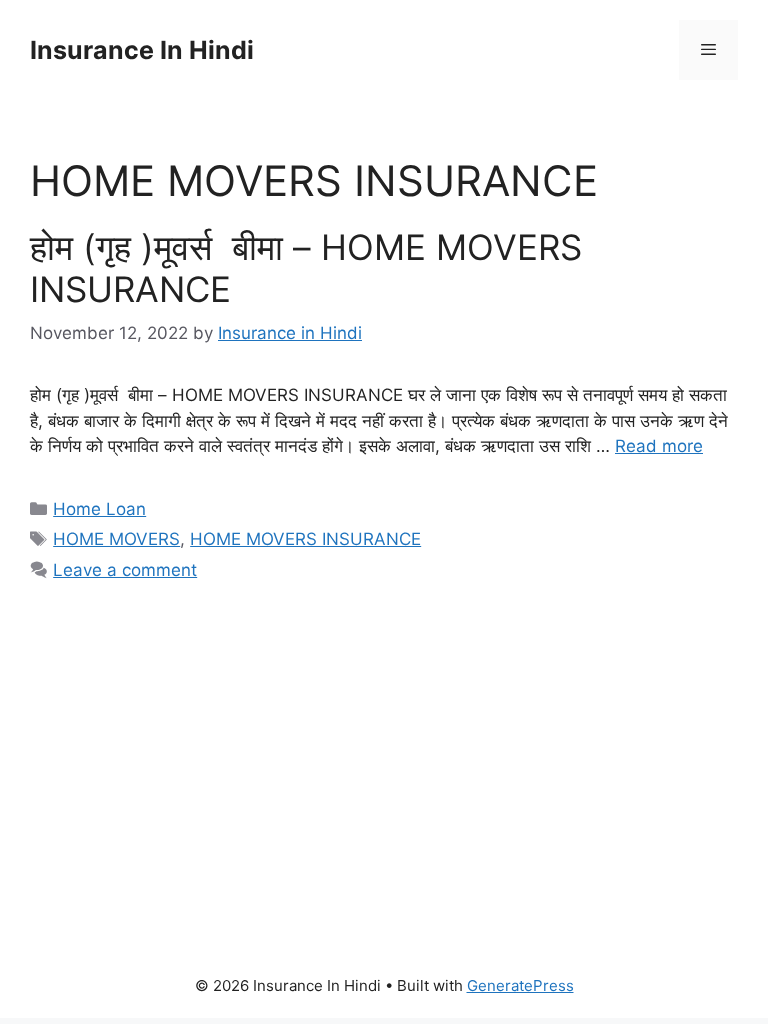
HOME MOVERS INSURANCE (305, 539)
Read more (659, 446)
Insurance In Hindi (142, 50)
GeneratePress (520, 985)
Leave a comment (125, 570)
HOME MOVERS (116, 539)
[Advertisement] (384, 755)
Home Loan (99, 509)
